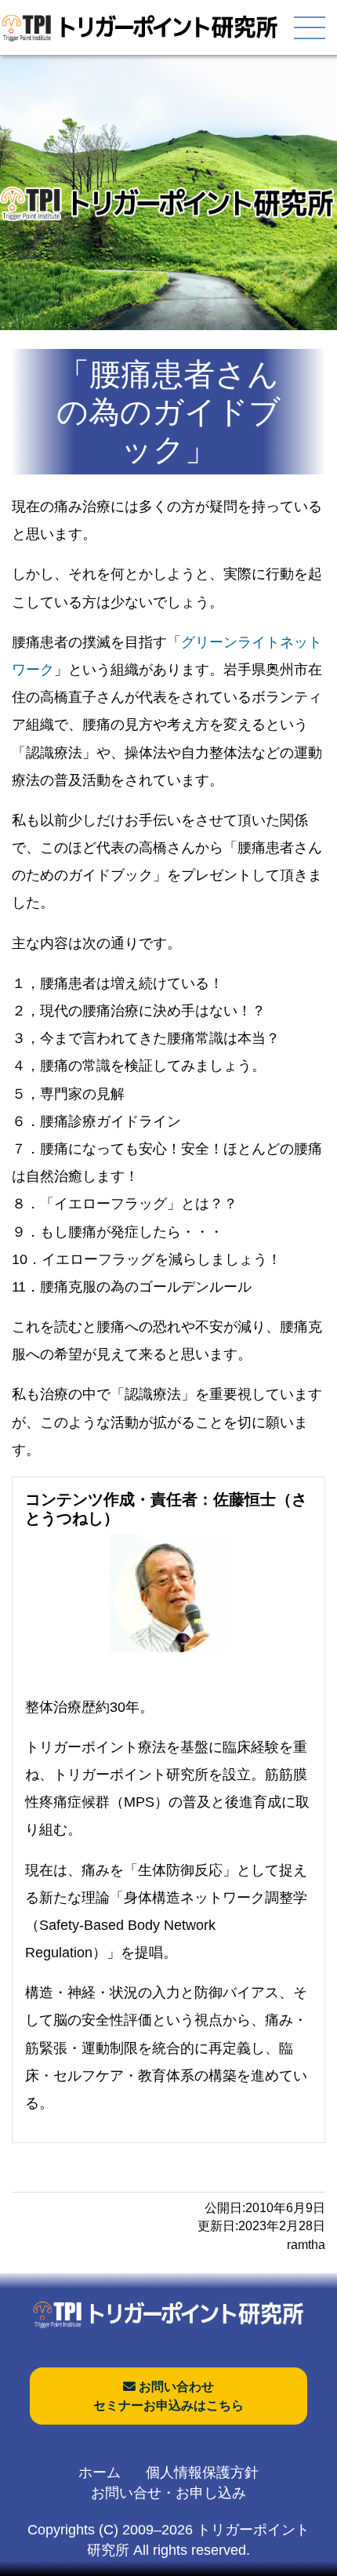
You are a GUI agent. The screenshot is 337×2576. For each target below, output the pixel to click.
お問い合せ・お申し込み (168, 2493)
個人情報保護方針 (202, 2472)
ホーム (100, 2472)
